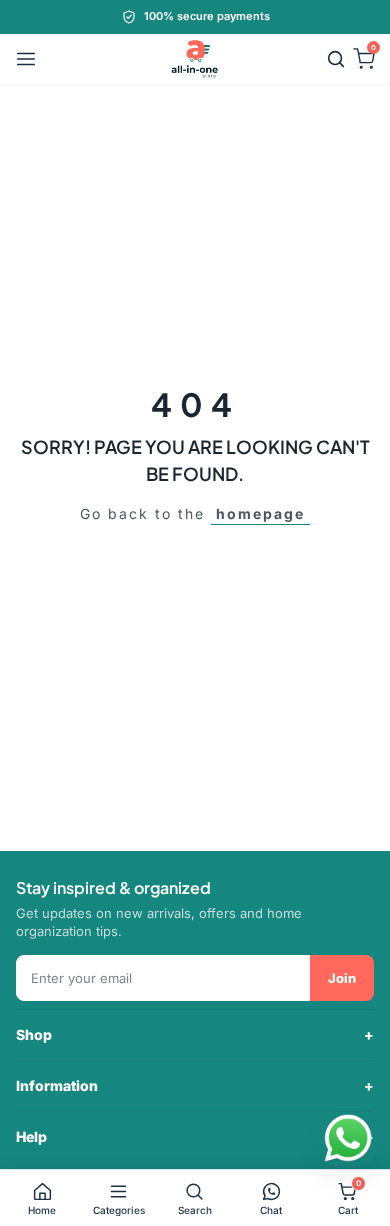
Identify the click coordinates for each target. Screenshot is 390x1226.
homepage (260, 513)
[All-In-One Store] (195, 59)
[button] (336, 59)
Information (57, 1085)
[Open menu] (26, 59)
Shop (34, 1034)
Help (31, 1136)
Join (342, 978)
